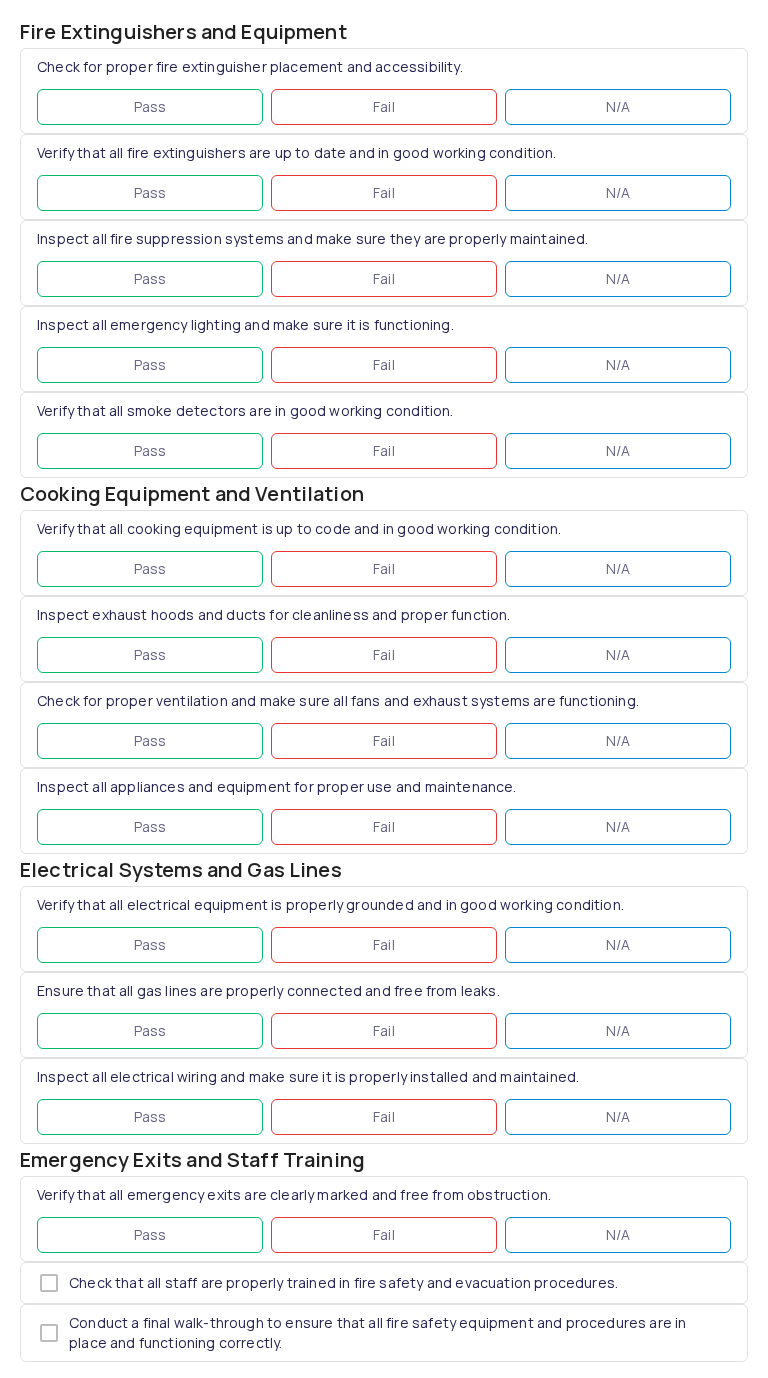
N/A (618, 106)
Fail (384, 106)
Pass (150, 106)
